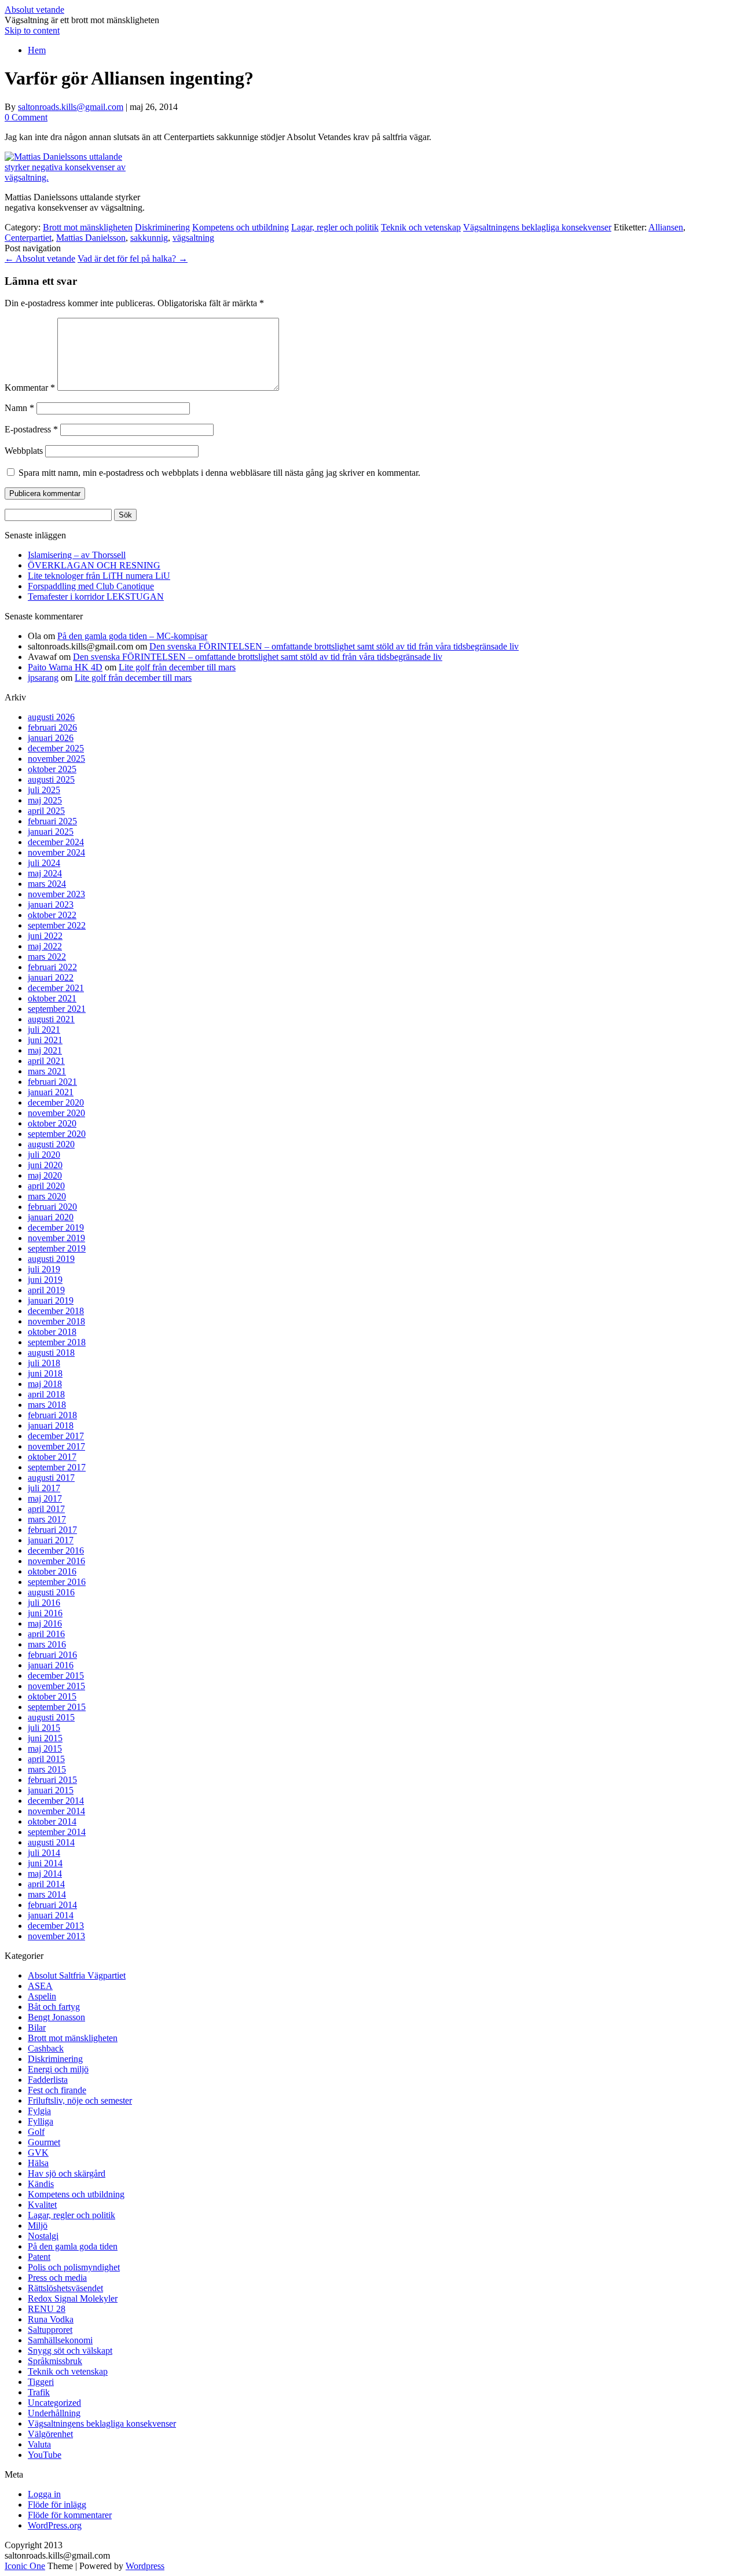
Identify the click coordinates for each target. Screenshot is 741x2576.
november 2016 (56, 1561)
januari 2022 (51, 977)
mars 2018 (47, 1405)
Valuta (39, 2444)
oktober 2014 (52, 1821)
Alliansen (666, 227)
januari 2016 (51, 1665)
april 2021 (46, 1061)
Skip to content (32, 30)
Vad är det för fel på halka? (133, 258)
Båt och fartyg (54, 2007)
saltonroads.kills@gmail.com (71, 107)
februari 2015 (52, 1780)
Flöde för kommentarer (70, 2515)
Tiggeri (41, 2382)
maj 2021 (45, 1050)
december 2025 (56, 748)
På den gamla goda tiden (73, 2246)
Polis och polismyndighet (74, 2267)
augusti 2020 (51, 1144)
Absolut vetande (34, 10)
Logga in (44, 2494)
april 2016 (46, 1634)
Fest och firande (57, 2090)
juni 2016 (45, 1613)
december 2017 (56, 1436)
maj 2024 (45, 873)
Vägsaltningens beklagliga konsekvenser (537, 227)
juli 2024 (44, 863)
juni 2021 (45, 1040)
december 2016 (56, 1551)
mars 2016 (47, 1644)
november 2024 (56, 852)
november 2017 (56, 1446)
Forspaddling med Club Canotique (91, 586)
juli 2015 (44, 1728)
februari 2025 (52, 821)
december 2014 (56, 1801)
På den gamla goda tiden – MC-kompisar (132, 636)
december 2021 (56, 988)
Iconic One (25, 2566)
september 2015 (57, 1707)
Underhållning (54, 2413)
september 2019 (57, 1248)
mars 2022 (47, 957)
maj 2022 (45, 946)
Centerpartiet (28, 238)
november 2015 (56, 1686)
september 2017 (57, 1467)
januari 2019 (51, 1300)
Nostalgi (43, 2236)
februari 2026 (52, 727)
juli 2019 (44, 1269)
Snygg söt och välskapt (70, 2351)
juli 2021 (44, 1030)
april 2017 (46, 1509)
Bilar (37, 2028)
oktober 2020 (52, 1123)
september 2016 (57, 1582)
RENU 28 (47, 2309)
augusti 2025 (51, 779)
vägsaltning (193, 238)
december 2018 (56, 1311)
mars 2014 (47, 1894)
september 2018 (57, 1342)
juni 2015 (45, 1738)
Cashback (46, 2048)
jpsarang (43, 678)
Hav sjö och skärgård (67, 2173)
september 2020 (57, 1134)
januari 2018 (51, 1425)
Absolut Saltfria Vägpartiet (77, 1975)
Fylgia (39, 2111)
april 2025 (46, 811)
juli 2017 (44, 1488)
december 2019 (56, 1228)
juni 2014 (45, 1863)
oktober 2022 (52, 915)
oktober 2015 (52, 1696)
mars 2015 (47, 1769)
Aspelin (42, 1996)
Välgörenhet (50, 2434)
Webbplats (24, 451)
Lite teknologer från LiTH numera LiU (99, 576)
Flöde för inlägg (57, 2505)
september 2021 (57, 1009)
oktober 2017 (52, 1457)
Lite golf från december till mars (177, 667)
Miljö (38, 2225)
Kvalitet (42, 2205)
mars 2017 (47, 1519)
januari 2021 (51, 1092)
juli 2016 (44, 1603)
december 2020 (56, 1102)
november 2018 (56, 1321)
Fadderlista (48, 2080)
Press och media (57, 2278)
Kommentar (30, 388)
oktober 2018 (52, 1332)
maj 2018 (45, 1384)
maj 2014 (45, 1874)
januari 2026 (51, 738)
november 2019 (56, 1238)
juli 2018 (44, 1363)
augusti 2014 (51, 1842)
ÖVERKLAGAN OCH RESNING (94, 565)
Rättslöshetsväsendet (65, 2288)
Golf (36, 2132)
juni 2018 (45, 1373)
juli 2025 (44, 790)
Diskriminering (162, 227)
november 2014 (56, 1811)
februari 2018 (52, 1415)
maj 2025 (45, 800)
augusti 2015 (51, 1717)
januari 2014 (51, 1915)
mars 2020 (47, 1196)
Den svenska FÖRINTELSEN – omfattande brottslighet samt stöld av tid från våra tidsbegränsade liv (334, 646)
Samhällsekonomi (60, 2340)
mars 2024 (47, 884)
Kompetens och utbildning (241, 227)
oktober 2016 (52, 1571)
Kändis (41, 2184)
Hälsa (38, 2163)
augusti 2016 (51, 1592)
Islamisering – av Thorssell (77, 555)
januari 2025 (51, 832)
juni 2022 (45, 936)
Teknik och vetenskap (421, 227)
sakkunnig (149, 238)
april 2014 (46, 1884)
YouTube (45, 2455)
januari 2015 (51, 1790)
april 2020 (46, 1186)
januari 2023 (51, 904)
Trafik (39, 2392)
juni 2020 (45, 1165)
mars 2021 (47, 1071)
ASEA (40, 1986)
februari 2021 (52, 1082)
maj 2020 (45, 1175)
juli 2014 (44, 1853)
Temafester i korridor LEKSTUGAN (96, 597)
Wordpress (145, 2566)
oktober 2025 (52, 769)
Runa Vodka (51, 2319)
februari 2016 (52, 1655)
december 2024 (56, 842)
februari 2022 (52, 967)
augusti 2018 (51, 1353)
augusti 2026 (51, 717)
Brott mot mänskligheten (88, 227)
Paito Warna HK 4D (65, 667)
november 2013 (56, 1936)
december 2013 (56, 1926)
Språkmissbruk (55, 2361)
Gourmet (44, 2142)
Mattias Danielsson (91, 238)
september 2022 (57, 925)
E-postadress (31, 429)
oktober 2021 (52, 998)
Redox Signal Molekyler (73, 2298)
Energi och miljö (58, 2069)
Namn (19, 408)
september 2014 (57, 1832)
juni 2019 (45, 1280)
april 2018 (46, 1394)
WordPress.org (55, 2525)
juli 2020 (44, 1155)
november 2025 (56, 759)
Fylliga (41, 2121)
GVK (38, 2153)
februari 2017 (52, 1530)
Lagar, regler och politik (335, 227)
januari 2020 (51, 1217)
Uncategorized (54, 2403)
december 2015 (56, 1676)
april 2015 (46, 1759)
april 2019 (46, 1290)
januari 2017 (51, 1540)
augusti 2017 (51, 1478)
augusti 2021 (51, 1019)
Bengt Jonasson (56, 2017)
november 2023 (56, 894)
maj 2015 (45, 1748)
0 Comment (26, 117)
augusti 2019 (51, 1259)
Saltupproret (50, 2330)
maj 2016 (45, 1623)
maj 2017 (45, 1498)
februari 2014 (52, 1905)
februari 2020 (52, 1207)
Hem (37, 50)
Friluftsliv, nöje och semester (80, 2100)
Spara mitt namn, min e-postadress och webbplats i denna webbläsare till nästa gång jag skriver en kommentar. (219, 473)
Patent (39, 2257)
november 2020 (56, 1113)
